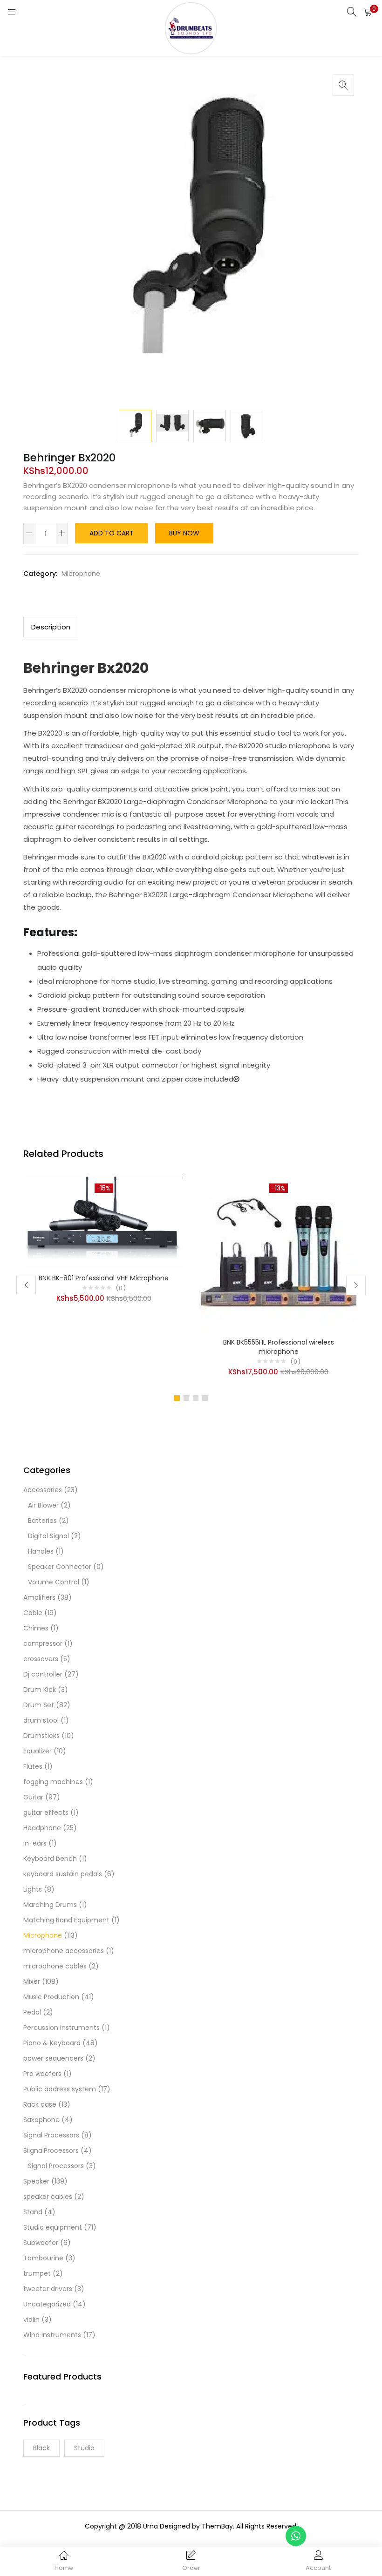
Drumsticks (41, 1736)
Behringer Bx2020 (86, 668)
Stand (33, 2212)
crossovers (41, 1659)
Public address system (60, 2089)
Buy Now (184, 533)
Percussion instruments (61, 2028)
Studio (84, 2448)
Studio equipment (53, 2227)
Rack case (40, 2104)
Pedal (32, 2012)
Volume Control (54, 1582)
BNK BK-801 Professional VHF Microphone (104, 1278)
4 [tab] (205, 1398)
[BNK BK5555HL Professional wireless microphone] (278, 1253)
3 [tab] (196, 1398)
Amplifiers (39, 1597)
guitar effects (46, 1812)
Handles (41, 1551)
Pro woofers (42, 2074)
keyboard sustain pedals (63, 1874)
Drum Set (39, 1705)
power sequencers (53, 2058)
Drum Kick (40, 1690)
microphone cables (55, 1966)
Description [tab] (51, 627)
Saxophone (41, 2120)
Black (41, 2448)
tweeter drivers (48, 2289)
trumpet (37, 2273)
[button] (368, 12)
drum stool (41, 1720)
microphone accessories (64, 1951)
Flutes (33, 1766)
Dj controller (43, 1674)
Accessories (43, 1490)
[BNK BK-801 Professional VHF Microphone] (104, 1221)
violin (31, 2319)
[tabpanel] (104, 1278)
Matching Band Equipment (66, 1920)
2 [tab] (186, 1398)
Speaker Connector (60, 1567)
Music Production (51, 1997)
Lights (33, 1889)
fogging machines (53, 1782)
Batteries (42, 1521)
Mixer (32, 1981)
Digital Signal (48, 1536)
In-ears (35, 1843)
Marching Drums (50, 1905)
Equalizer (38, 1751)
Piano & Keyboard (52, 2043)
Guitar (33, 1797)
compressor (43, 1643)
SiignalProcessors (51, 2150)
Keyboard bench (50, 1859)
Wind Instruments (52, 2335)
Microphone (81, 574)
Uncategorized (47, 2304)
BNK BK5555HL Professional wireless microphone (279, 1347)
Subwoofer (41, 2243)
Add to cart (112, 533)
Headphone (42, 1828)
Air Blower (43, 1505)
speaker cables (48, 2197)
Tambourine (43, 2258)
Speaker (36, 2181)
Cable (33, 1613)
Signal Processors (51, 2135)
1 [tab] (177, 1398)
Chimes (36, 1628)
